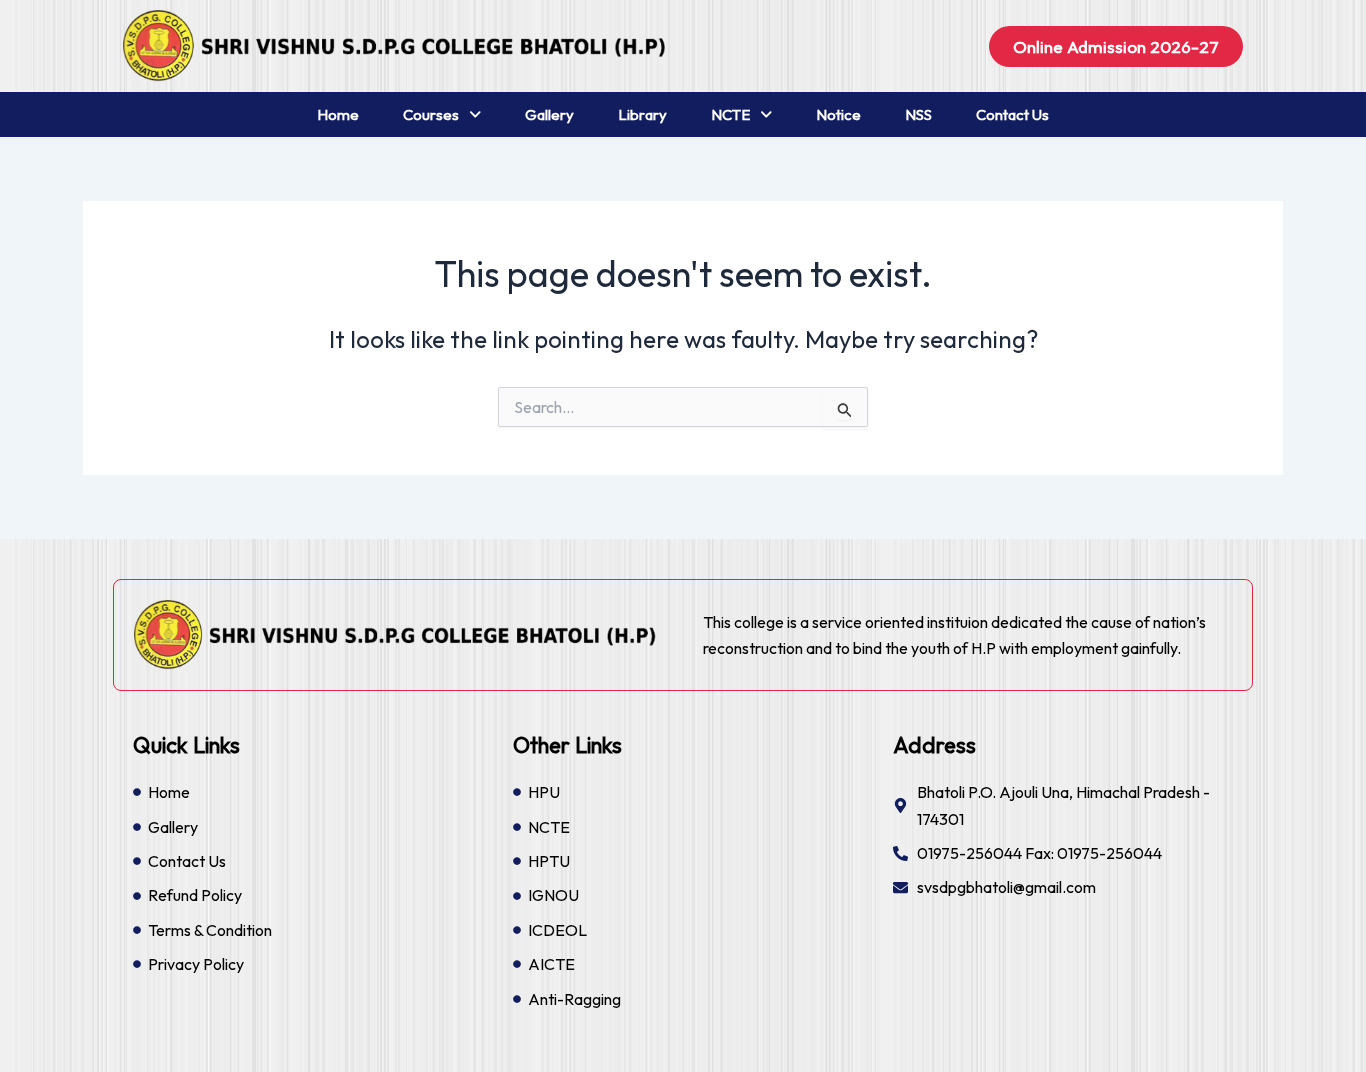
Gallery (549, 114)
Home (338, 114)
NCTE (730, 114)
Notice (838, 114)
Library (642, 114)
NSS (918, 114)
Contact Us (1012, 114)
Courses (431, 114)
